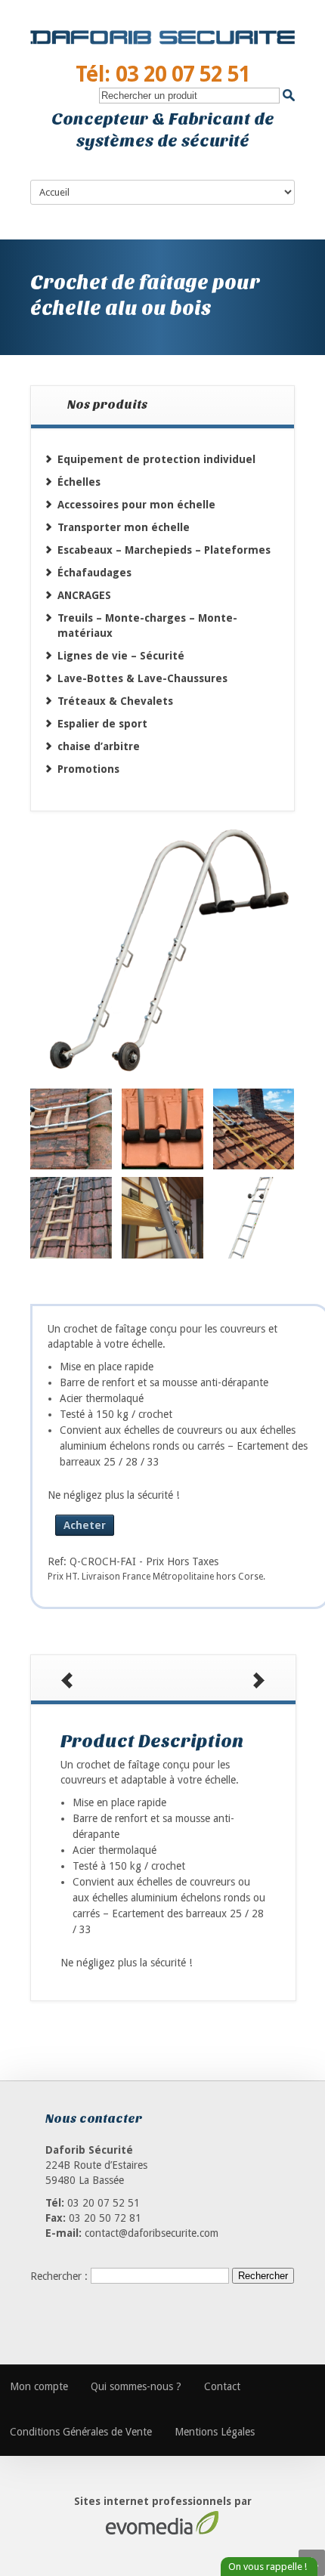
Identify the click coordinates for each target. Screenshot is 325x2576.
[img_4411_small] (162, 1129)
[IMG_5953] (162, 1218)
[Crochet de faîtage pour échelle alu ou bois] (162, 952)
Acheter (85, 1525)
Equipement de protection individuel (156, 459)
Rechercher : (59, 2275)
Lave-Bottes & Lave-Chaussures (142, 678)
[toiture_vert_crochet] (71, 1218)
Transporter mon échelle (124, 527)
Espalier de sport (102, 724)
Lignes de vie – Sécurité (121, 656)
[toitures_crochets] (254, 1129)
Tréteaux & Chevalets (115, 701)
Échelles (79, 482)
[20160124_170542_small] (71, 1129)
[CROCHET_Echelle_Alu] (254, 1218)
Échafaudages (94, 573)
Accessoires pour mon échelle (136, 505)
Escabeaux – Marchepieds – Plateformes (164, 550)
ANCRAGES (84, 595)
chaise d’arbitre (99, 746)
